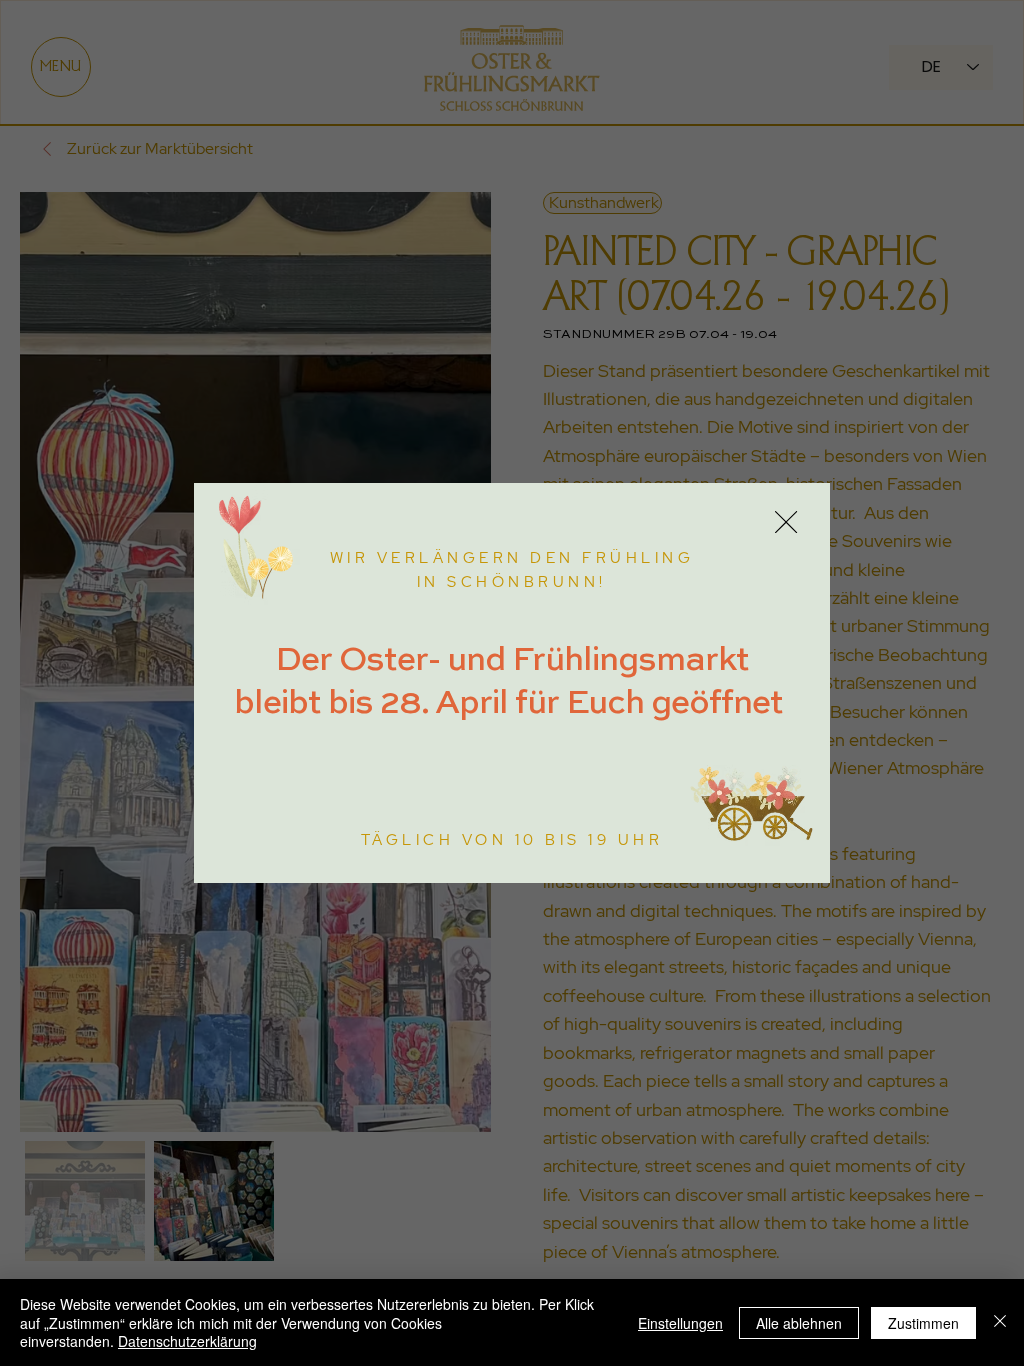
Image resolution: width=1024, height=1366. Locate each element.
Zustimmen (923, 1323)
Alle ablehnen (799, 1323)
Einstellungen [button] (680, 1323)
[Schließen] (1000, 1322)
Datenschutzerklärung (187, 1341)
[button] (786, 523)
